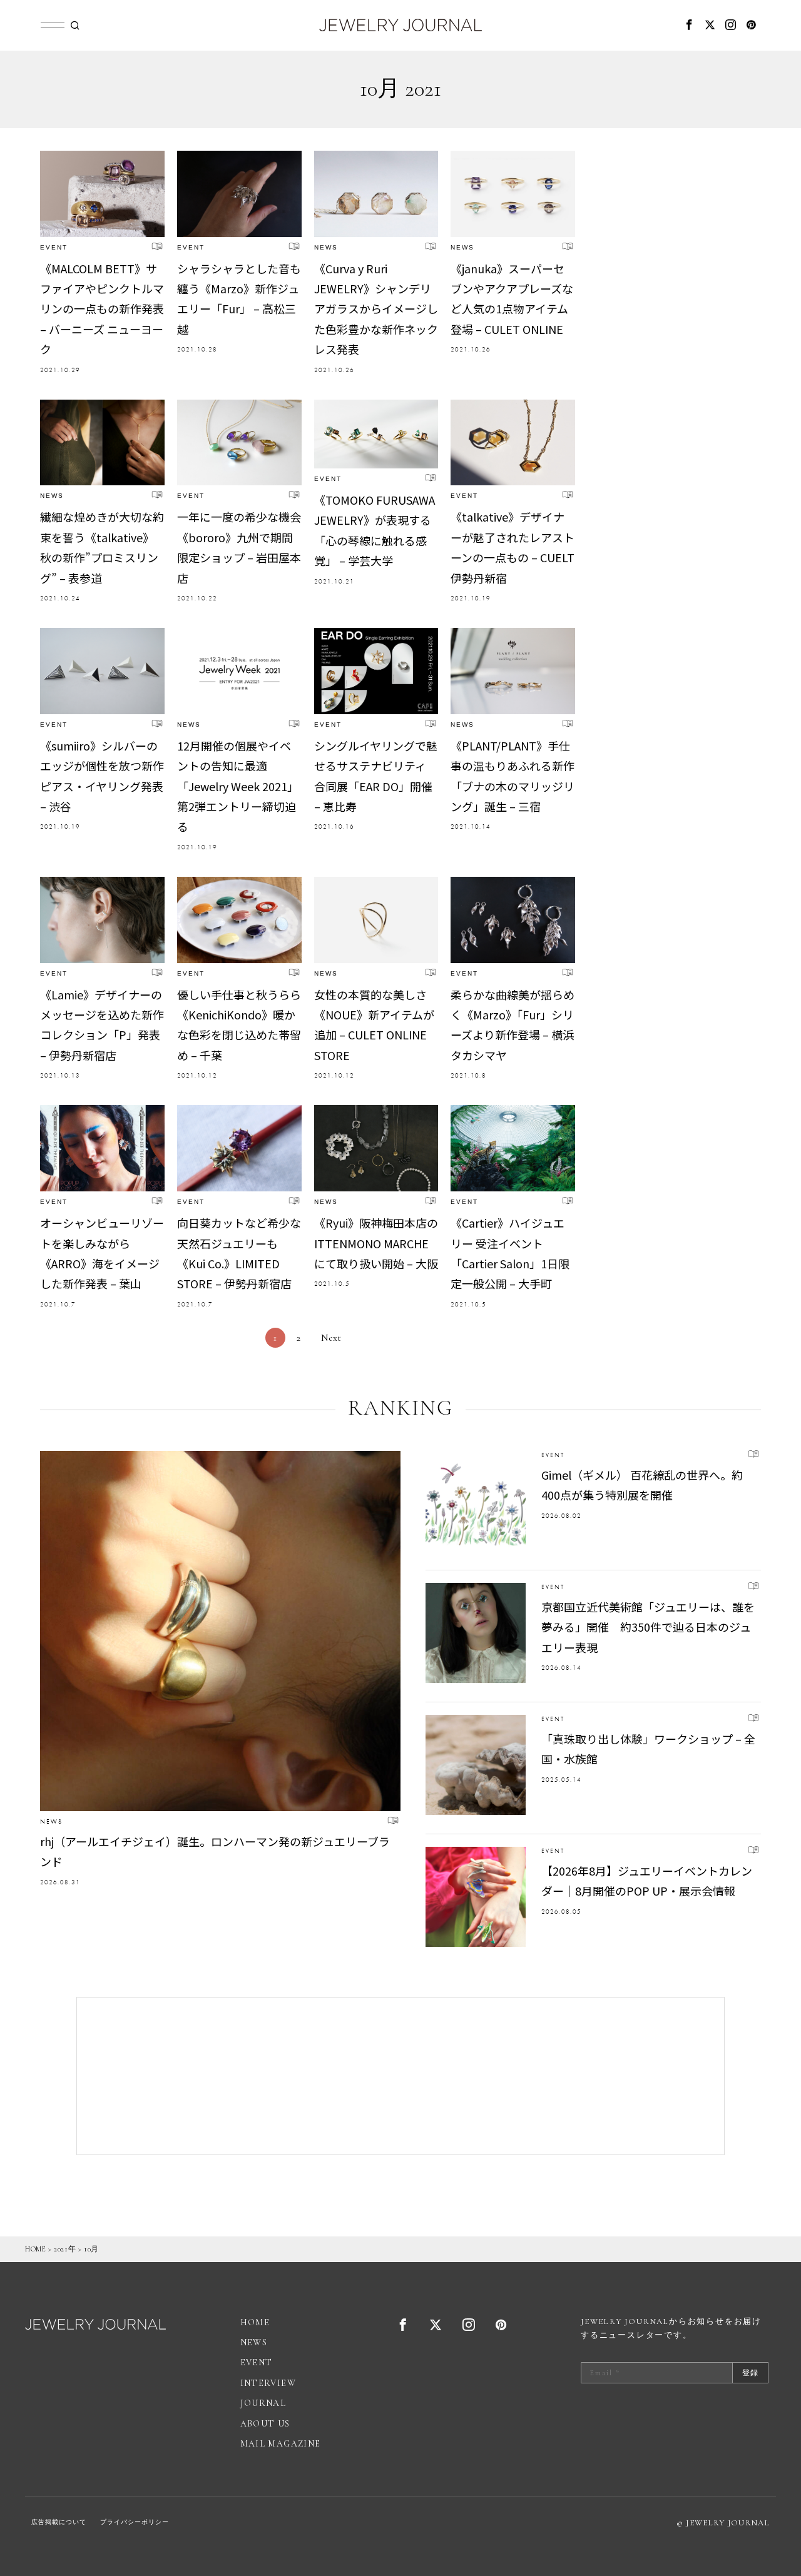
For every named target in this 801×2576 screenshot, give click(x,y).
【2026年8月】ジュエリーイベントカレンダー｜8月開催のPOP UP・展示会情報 (647, 1881)
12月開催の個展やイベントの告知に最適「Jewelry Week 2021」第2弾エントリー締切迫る (238, 786)
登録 (750, 2373)
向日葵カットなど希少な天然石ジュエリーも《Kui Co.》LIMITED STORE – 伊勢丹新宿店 (239, 1253)
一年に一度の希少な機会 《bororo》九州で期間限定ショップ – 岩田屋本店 (239, 547)
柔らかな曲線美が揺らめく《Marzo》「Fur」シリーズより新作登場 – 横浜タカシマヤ (513, 1025)
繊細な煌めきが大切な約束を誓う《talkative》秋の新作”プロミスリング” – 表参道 (102, 547)
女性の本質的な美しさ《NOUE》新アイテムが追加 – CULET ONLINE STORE (374, 1025)
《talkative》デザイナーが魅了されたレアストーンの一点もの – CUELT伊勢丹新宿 (513, 547)
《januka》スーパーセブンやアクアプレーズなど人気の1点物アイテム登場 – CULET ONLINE (512, 299)
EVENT (54, 247)
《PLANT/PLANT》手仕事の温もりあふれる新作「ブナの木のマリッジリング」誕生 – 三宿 (513, 776)
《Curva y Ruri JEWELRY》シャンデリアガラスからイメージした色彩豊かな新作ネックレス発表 (376, 309)
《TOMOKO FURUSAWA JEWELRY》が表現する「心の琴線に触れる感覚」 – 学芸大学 (375, 530)
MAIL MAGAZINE (281, 2444)
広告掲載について (59, 2522)
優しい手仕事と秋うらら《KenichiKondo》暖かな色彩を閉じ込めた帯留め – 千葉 (239, 1025)
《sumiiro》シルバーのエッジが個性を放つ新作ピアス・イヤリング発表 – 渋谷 (102, 776)
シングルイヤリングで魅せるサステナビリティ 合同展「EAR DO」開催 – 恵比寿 (376, 776)
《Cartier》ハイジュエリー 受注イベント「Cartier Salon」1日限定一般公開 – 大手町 (510, 1253)
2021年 (65, 2249)
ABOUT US (265, 2424)
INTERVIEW (268, 2383)
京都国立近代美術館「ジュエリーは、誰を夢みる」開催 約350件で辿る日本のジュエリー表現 (648, 1627)
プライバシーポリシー (135, 2522)
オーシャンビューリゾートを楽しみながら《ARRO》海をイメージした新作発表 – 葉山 (102, 1253)
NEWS (326, 247)
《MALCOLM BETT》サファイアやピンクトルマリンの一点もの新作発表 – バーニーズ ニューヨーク (102, 309)
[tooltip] (690, 25)
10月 (91, 2249)
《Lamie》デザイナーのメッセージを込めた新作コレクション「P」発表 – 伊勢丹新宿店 (102, 1025)
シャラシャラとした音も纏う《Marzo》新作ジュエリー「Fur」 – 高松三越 (239, 299)
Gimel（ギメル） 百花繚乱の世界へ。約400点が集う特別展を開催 (642, 1485)
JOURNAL (263, 2403)
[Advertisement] (401, 2076)
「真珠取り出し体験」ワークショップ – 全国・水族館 (648, 1749)
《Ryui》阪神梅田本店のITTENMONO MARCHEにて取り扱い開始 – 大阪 (376, 1243)
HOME (35, 2249)
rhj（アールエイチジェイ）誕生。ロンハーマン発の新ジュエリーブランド (215, 1851)
